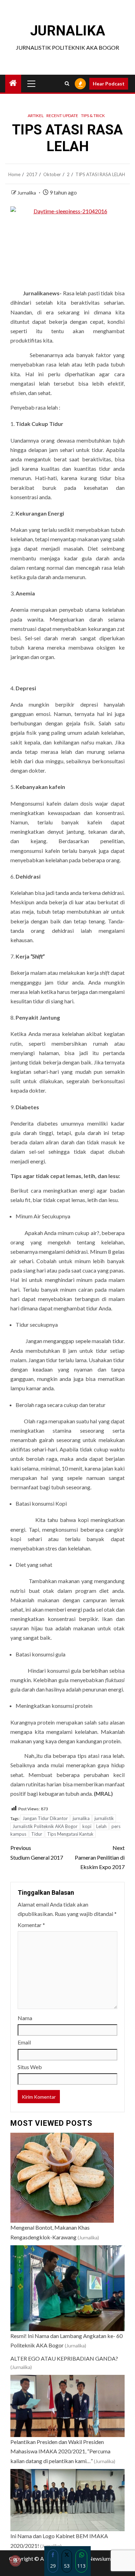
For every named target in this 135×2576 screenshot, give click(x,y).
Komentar (31, 1925)
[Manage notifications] (15, 2561)
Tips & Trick (93, 116)
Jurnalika (27, 193)
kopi (87, 1826)
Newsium (100, 2558)
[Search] (67, 84)
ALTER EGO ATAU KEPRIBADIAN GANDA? (64, 2358)
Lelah (101, 1826)
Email (24, 2042)
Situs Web (30, 2067)
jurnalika (81, 1818)
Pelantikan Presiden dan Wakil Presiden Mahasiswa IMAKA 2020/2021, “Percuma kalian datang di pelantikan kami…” (60, 2451)
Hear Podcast (109, 84)
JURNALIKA (68, 31)
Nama (25, 2018)
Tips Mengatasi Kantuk (70, 1834)
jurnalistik (104, 1818)
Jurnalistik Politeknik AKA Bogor (45, 1826)
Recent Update (62, 116)
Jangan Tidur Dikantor (45, 1818)
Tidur (37, 1834)
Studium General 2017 (37, 1852)
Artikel (36, 116)
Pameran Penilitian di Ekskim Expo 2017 (100, 1857)
